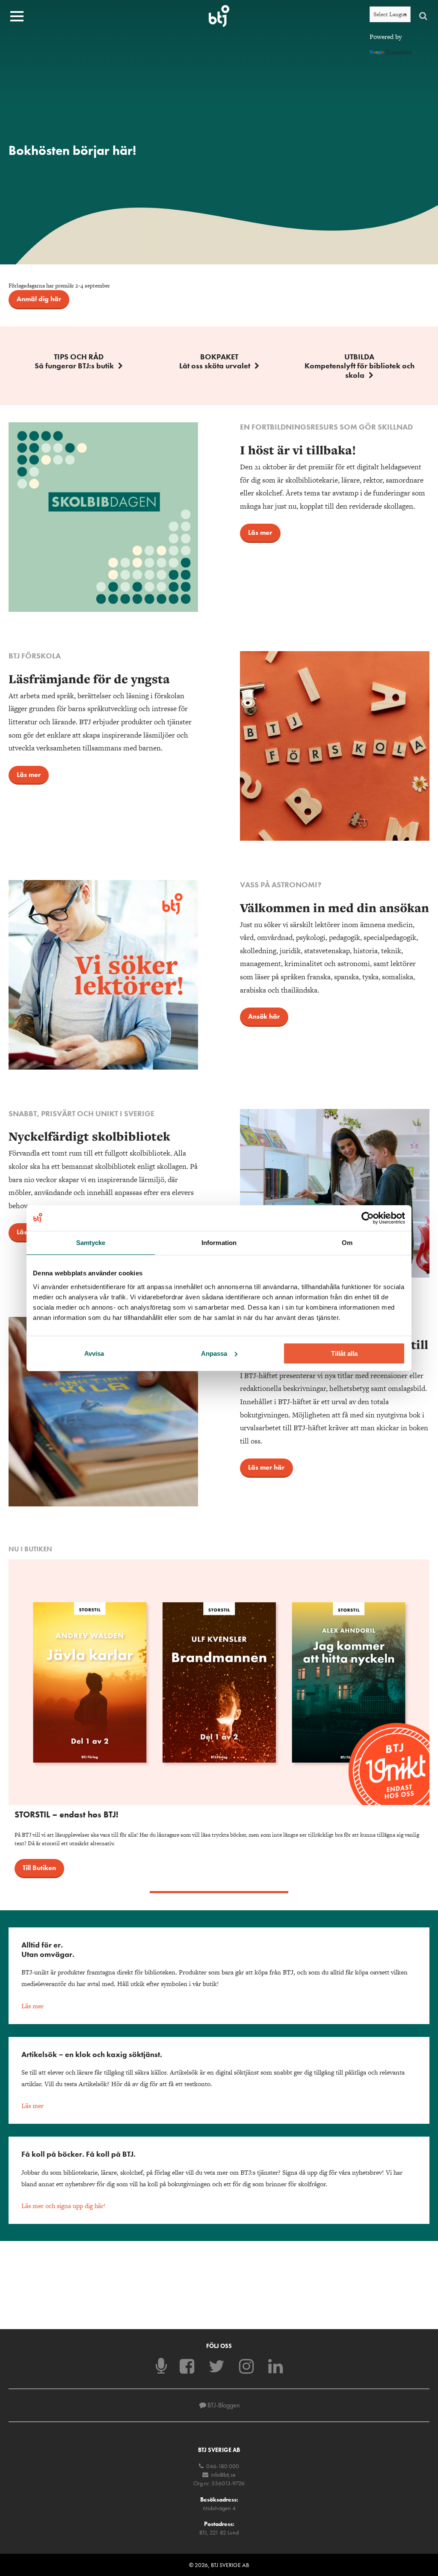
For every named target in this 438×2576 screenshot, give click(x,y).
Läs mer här (266, 1467)
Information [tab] (219, 1242)
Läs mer (260, 532)
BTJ (219, 16)
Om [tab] (347, 1242)
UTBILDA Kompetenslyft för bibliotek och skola (360, 366)
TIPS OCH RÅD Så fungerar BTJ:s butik (74, 361)
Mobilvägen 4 (219, 2508)
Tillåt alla (344, 1353)
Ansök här (264, 1016)
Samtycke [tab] (91, 1242)
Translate (398, 52)
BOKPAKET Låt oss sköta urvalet (215, 361)
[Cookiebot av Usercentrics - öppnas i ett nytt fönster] (368, 1218)
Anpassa (214, 1353)
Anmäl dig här (39, 299)
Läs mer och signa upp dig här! (64, 2206)
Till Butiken (39, 1868)
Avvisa (94, 1353)
